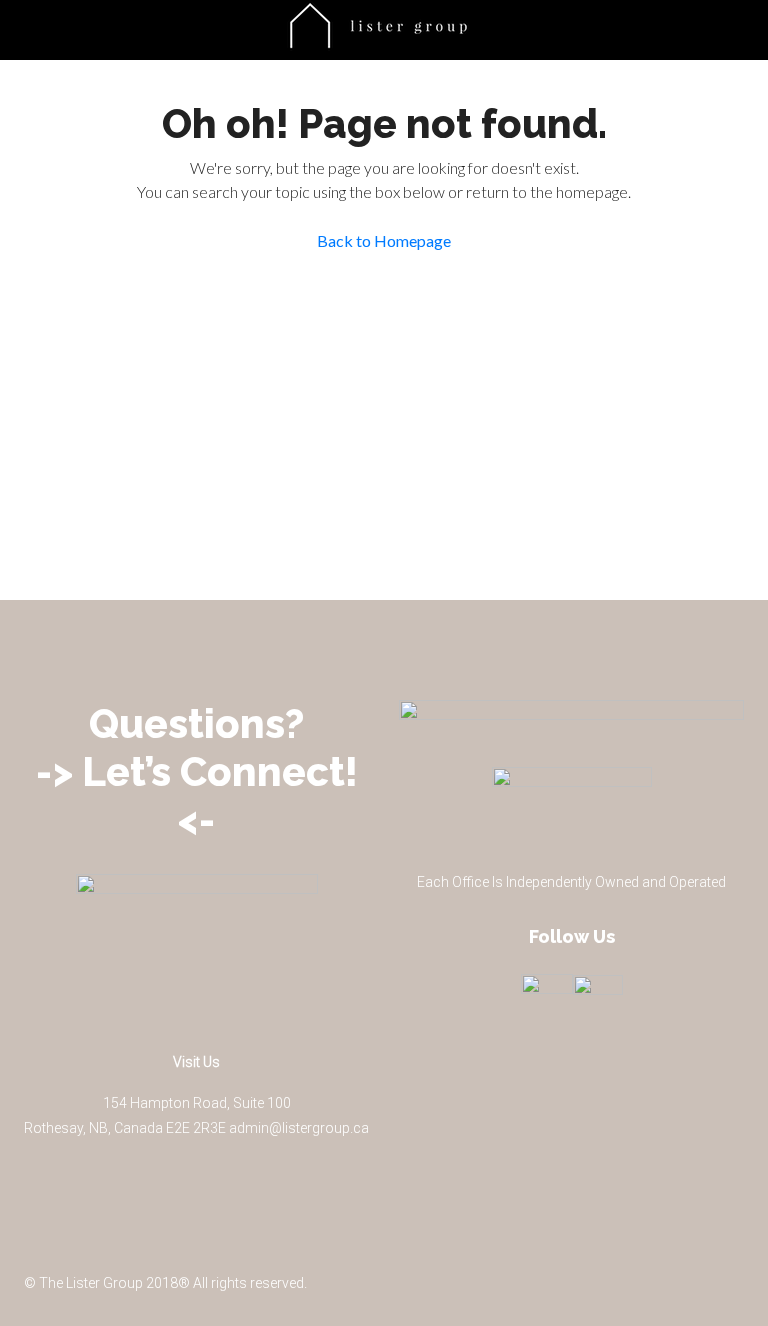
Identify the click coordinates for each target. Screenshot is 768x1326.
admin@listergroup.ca (299, 1128)
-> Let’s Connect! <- (197, 795)
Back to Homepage (384, 240)
